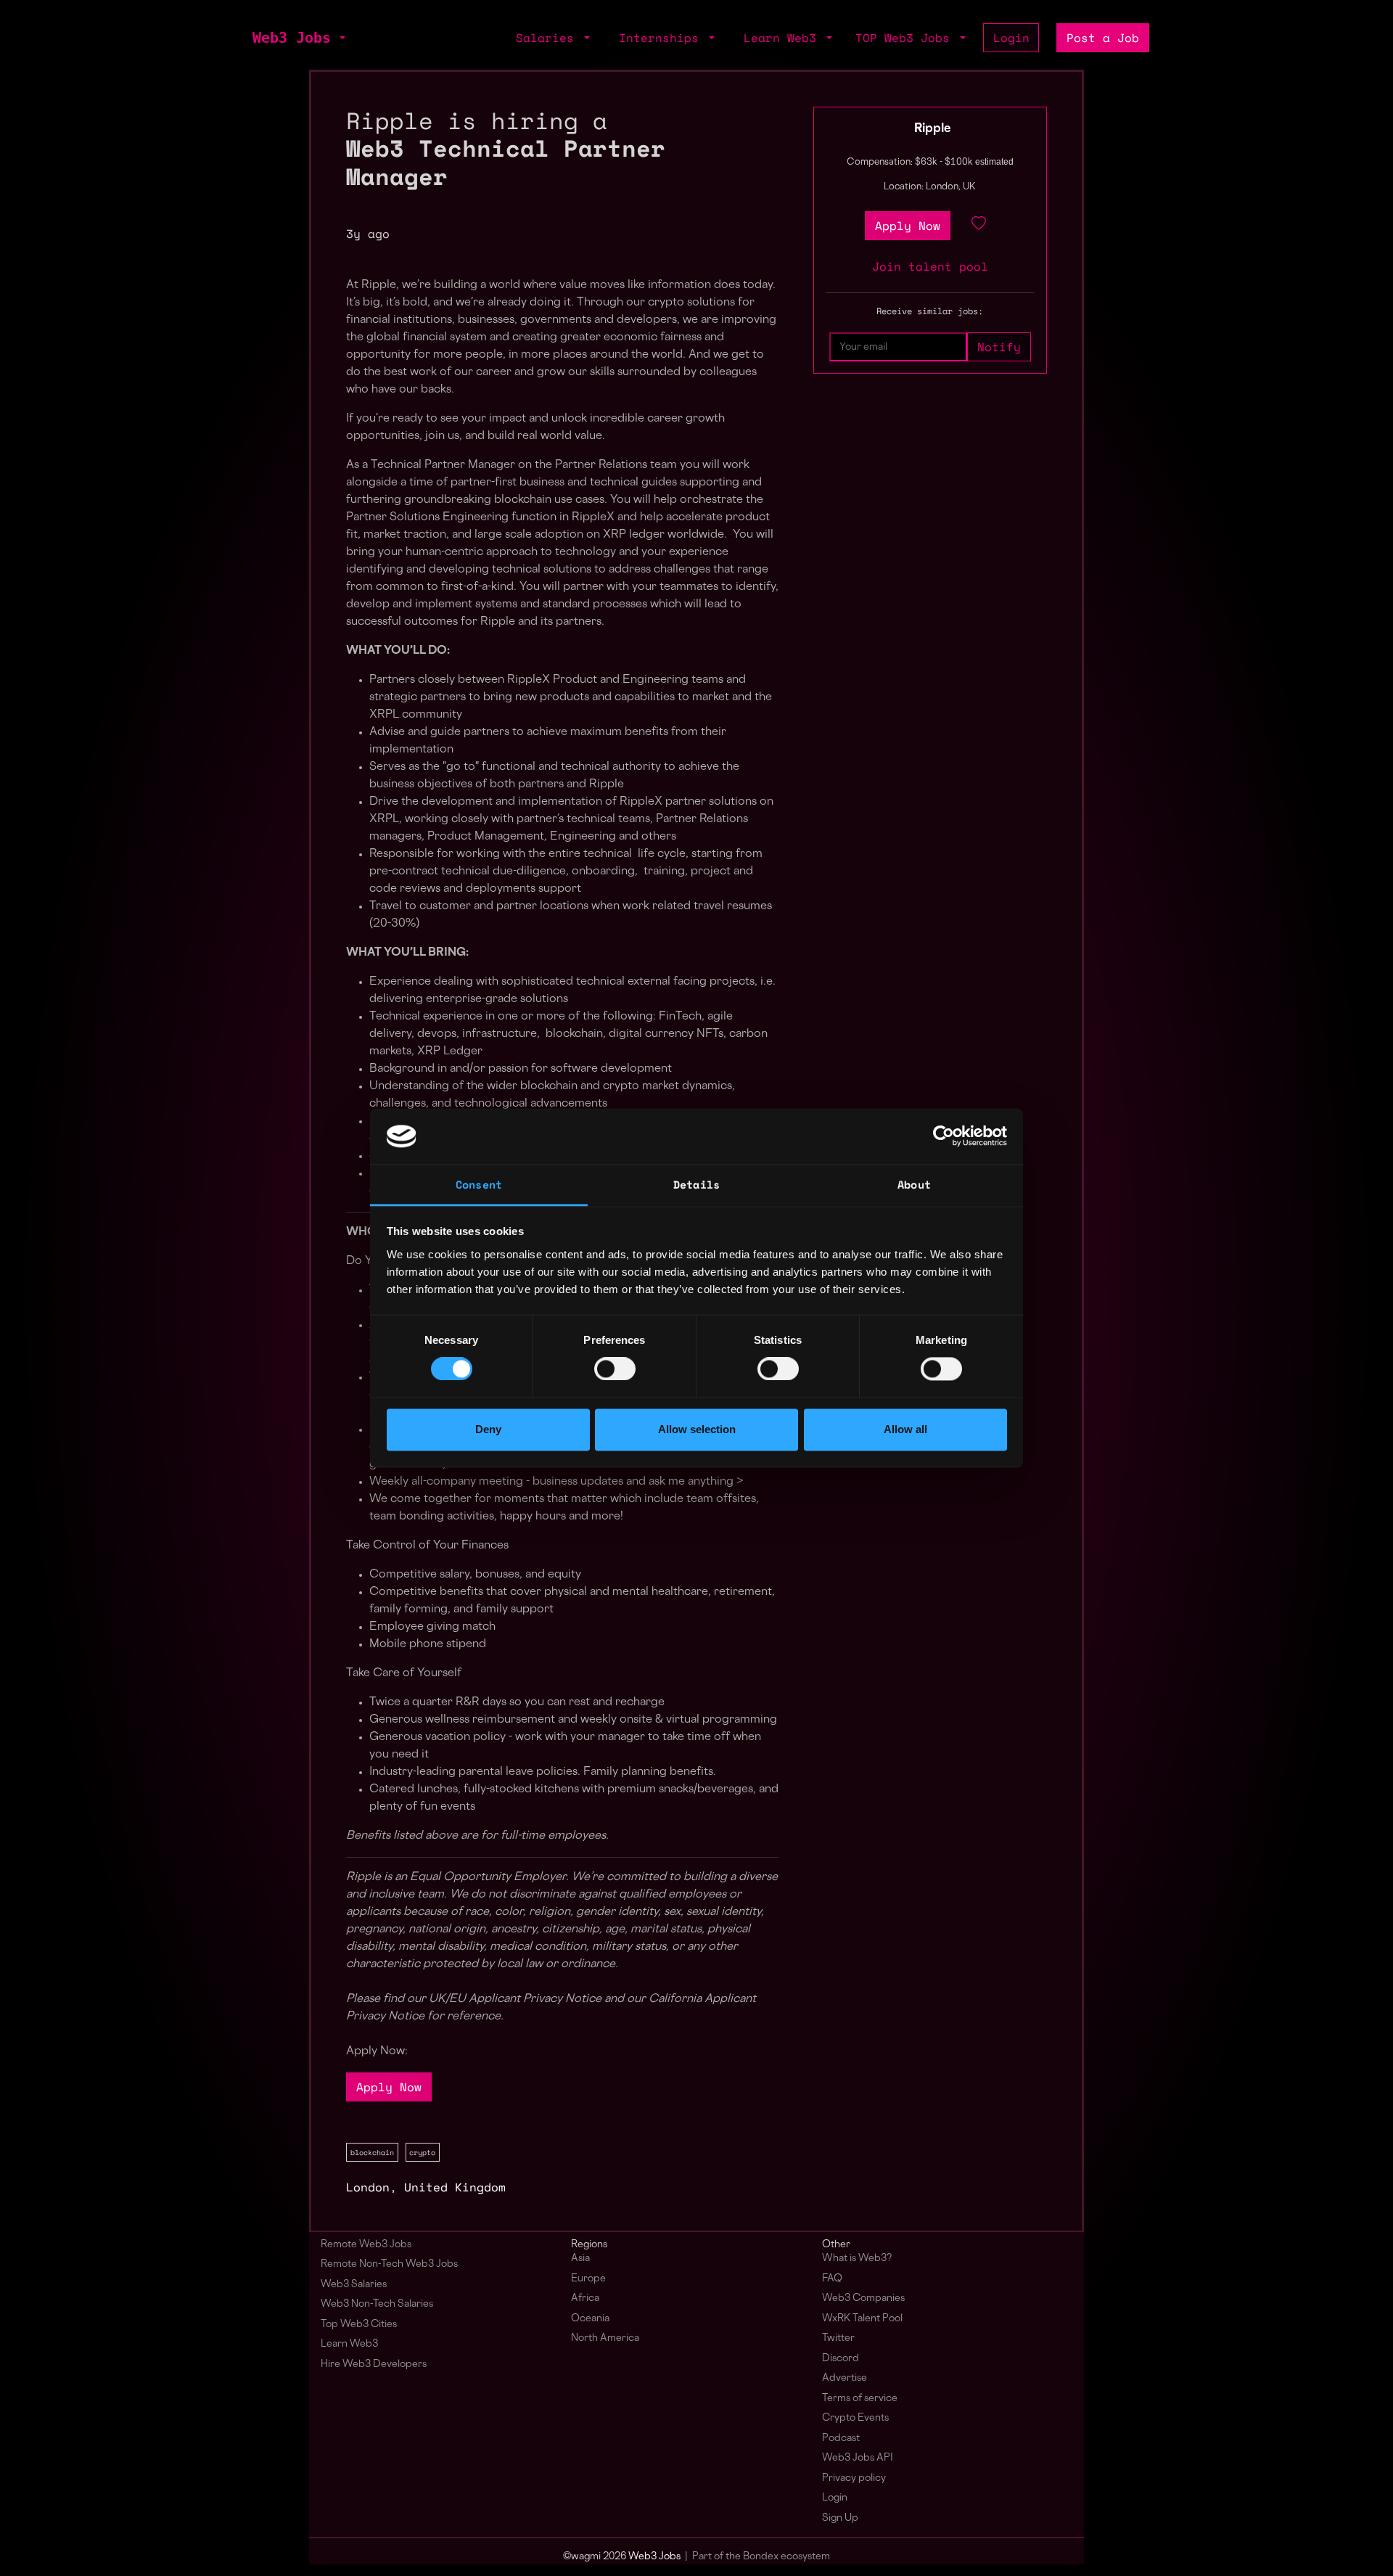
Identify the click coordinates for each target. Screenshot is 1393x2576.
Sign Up (840, 2518)
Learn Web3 (349, 2344)
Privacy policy (854, 2478)
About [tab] (914, 1184)
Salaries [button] (548, 38)
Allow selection (697, 1429)
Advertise (845, 2378)
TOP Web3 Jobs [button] (906, 38)
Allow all (905, 1429)
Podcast (841, 2438)
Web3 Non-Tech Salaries (377, 2304)
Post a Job (1103, 38)
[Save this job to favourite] (979, 226)
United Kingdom (455, 2187)
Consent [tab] (479, 1184)
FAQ (832, 2279)
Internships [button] (662, 38)
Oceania (590, 2319)
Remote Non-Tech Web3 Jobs (389, 2264)
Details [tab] (696, 1184)
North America (605, 2338)
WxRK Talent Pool (862, 2319)
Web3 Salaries (354, 2285)
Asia (580, 2259)
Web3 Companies (863, 2298)
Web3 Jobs (292, 38)
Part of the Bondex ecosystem (761, 2557)
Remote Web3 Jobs (366, 2245)
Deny (488, 1429)
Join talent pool (930, 266)
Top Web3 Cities (359, 2325)
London (368, 2187)
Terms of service (860, 2399)
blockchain (372, 2152)
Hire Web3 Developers (374, 2364)
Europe (588, 2279)
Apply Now (389, 2087)
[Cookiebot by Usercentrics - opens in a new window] (944, 1136)
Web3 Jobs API (858, 2458)
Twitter (838, 2338)
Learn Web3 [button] (784, 38)
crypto (422, 2152)
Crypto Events (855, 2418)
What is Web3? (857, 2259)
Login (1011, 38)
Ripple (933, 129)
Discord (841, 2359)
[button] (341, 38)
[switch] (615, 1369)
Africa (585, 2298)
